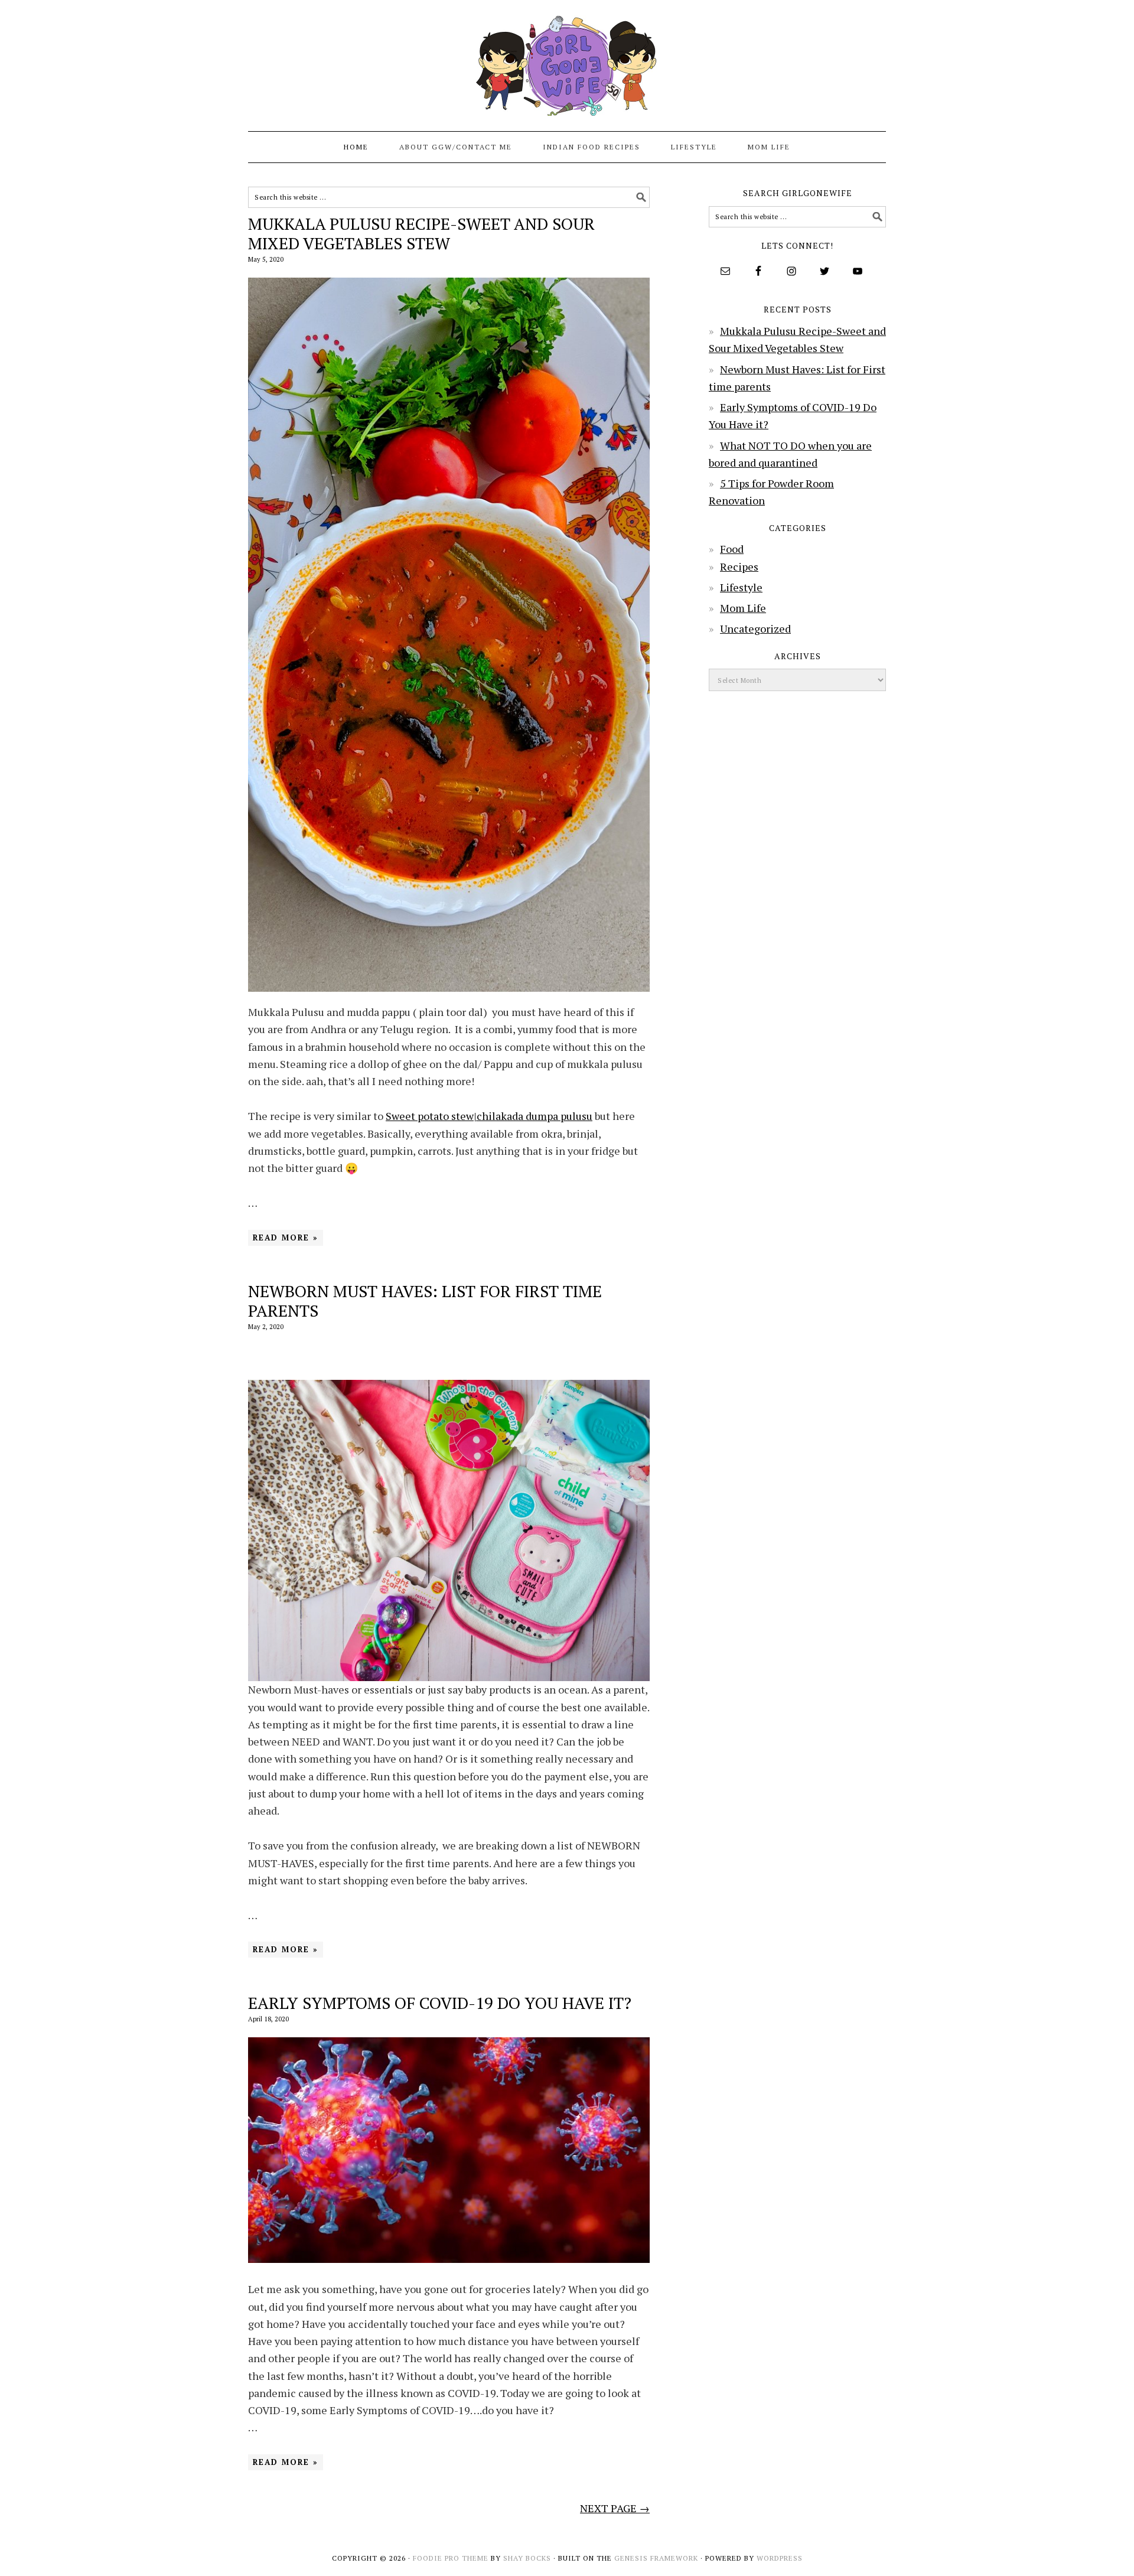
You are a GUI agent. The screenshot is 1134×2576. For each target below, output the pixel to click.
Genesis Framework (656, 2558)
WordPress (780, 2558)
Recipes (739, 566)
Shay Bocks (527, 2558)
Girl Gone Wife (567, 60)
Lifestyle (741, 587)
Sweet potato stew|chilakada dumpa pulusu (489, 1116)
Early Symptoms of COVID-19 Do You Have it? (440, 2003)
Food (732, 549)
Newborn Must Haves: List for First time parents (425, 1301)
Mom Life (743, 608)
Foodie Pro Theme (451, 2558)
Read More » (286, 1237)
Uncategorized (755, 628)
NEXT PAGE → (615, 2508)
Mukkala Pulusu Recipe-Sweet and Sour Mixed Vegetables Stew (421, 234)
